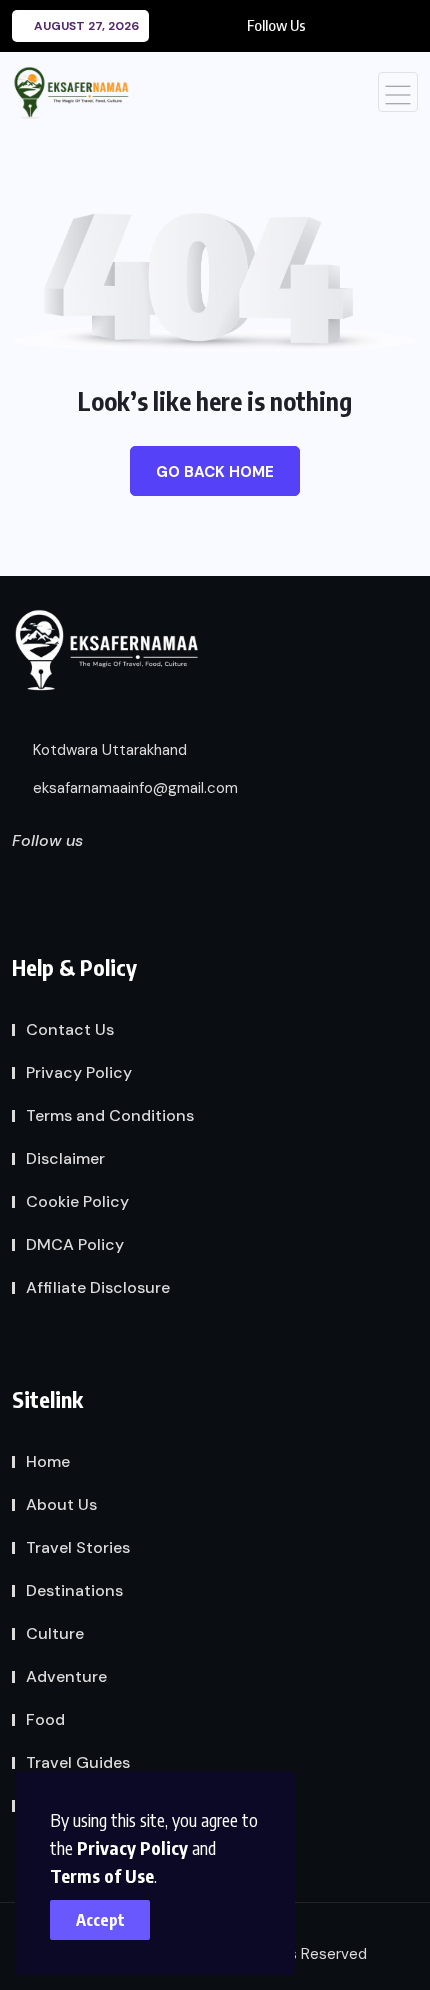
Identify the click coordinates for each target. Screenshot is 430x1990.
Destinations (74, 1590)
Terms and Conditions (110, 1115)
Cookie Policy (77, 1201)
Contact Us (70, 1029)
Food (45, 1719)
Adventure (66, 1676)
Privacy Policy (132, 1847)
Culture (55, 1633)
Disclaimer (65, 1158)
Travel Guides (78, 1762)
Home (48, 1461)
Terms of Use (102, 1875)
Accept (100, 1920)
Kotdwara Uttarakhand (108, 750)
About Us (61, 1504)
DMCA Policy (75, 1244)
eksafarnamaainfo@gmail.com (133, 788)
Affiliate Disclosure (98, 1287)
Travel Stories (78, 1547)
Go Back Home (215, 472)
